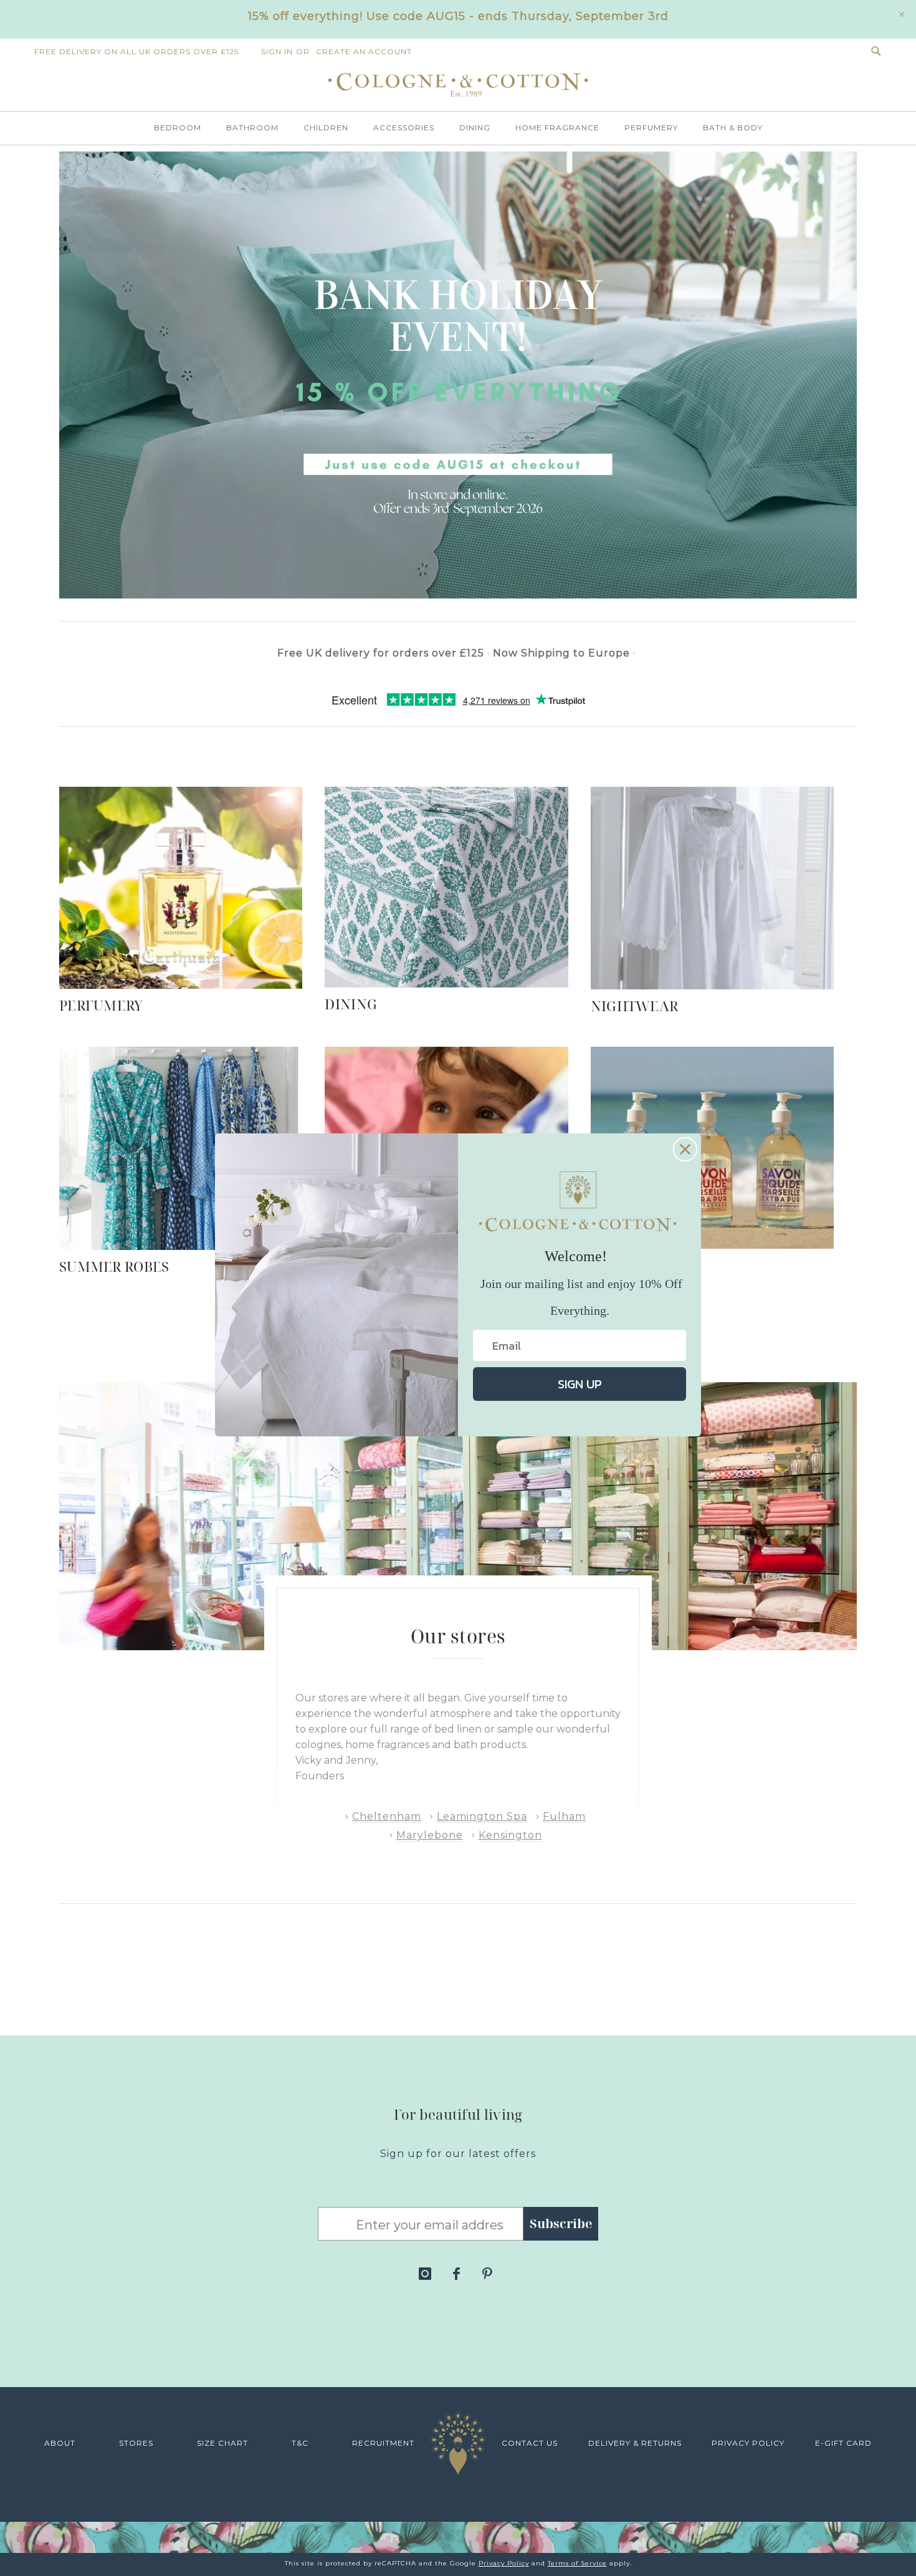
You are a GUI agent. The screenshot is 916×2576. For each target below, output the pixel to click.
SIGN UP (580, 1384)
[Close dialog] (685, 1149)
